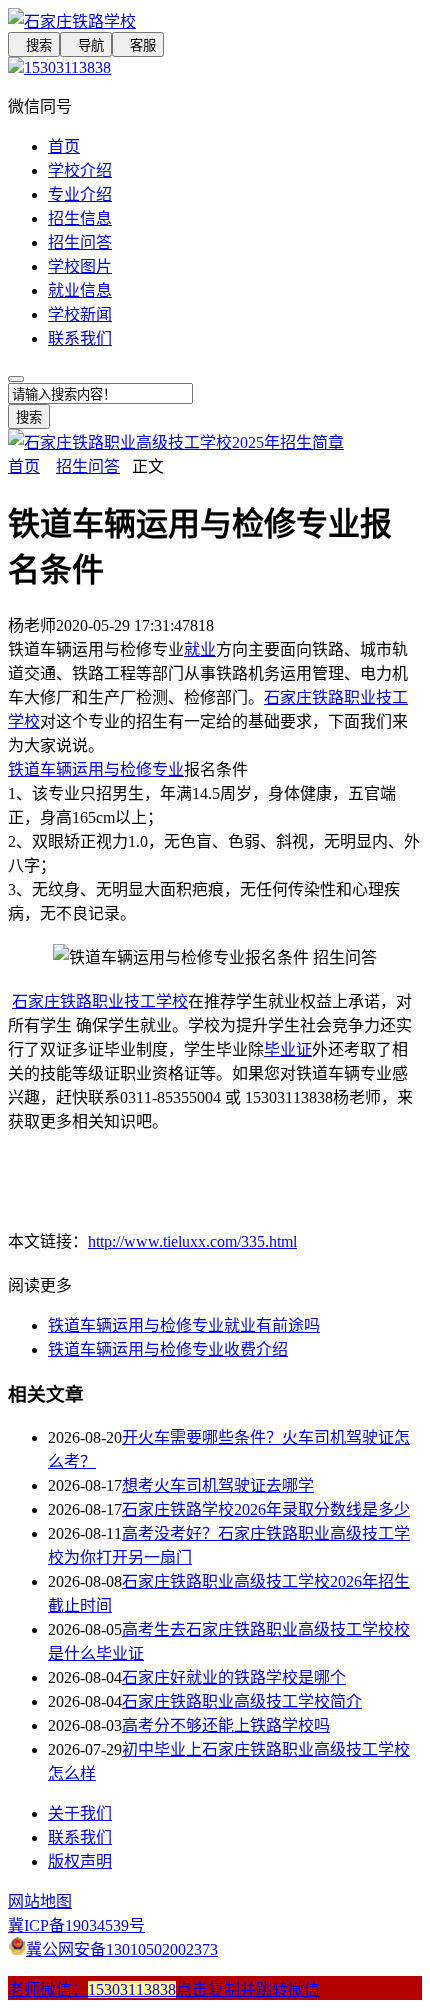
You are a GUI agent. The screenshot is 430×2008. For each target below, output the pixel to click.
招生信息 (80, 218)
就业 (200, 649)
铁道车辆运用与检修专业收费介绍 (168, 1349)
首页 (64, 146)
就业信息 (80, 290)
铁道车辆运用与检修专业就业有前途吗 (184, 1325)
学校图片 (80, 266)
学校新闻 (80, 314)
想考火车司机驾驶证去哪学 (218, 1485)
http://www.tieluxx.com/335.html (192, 1241)
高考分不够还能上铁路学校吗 (226, 1725)
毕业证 (288, 1049)
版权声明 (80, 1861)
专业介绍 (80, 194)
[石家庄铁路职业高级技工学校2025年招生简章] (176, 442)
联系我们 (80, 338)
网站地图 (40, 1901)
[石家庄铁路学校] (215, 20)
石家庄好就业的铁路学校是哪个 (234, 1677)
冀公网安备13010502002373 (122, 1949)
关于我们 (80, 1813)
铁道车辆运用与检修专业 (96, 769)
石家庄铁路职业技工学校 (100, 1001)
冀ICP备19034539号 (76, 1925)
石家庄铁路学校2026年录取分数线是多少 (266, 1509)
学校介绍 (80, 170)
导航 (86, 45)
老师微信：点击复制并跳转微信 (164, 1989)
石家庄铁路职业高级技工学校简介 (242, 1701)
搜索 (34, 45)
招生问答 (80, 242)
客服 (138, 45)
